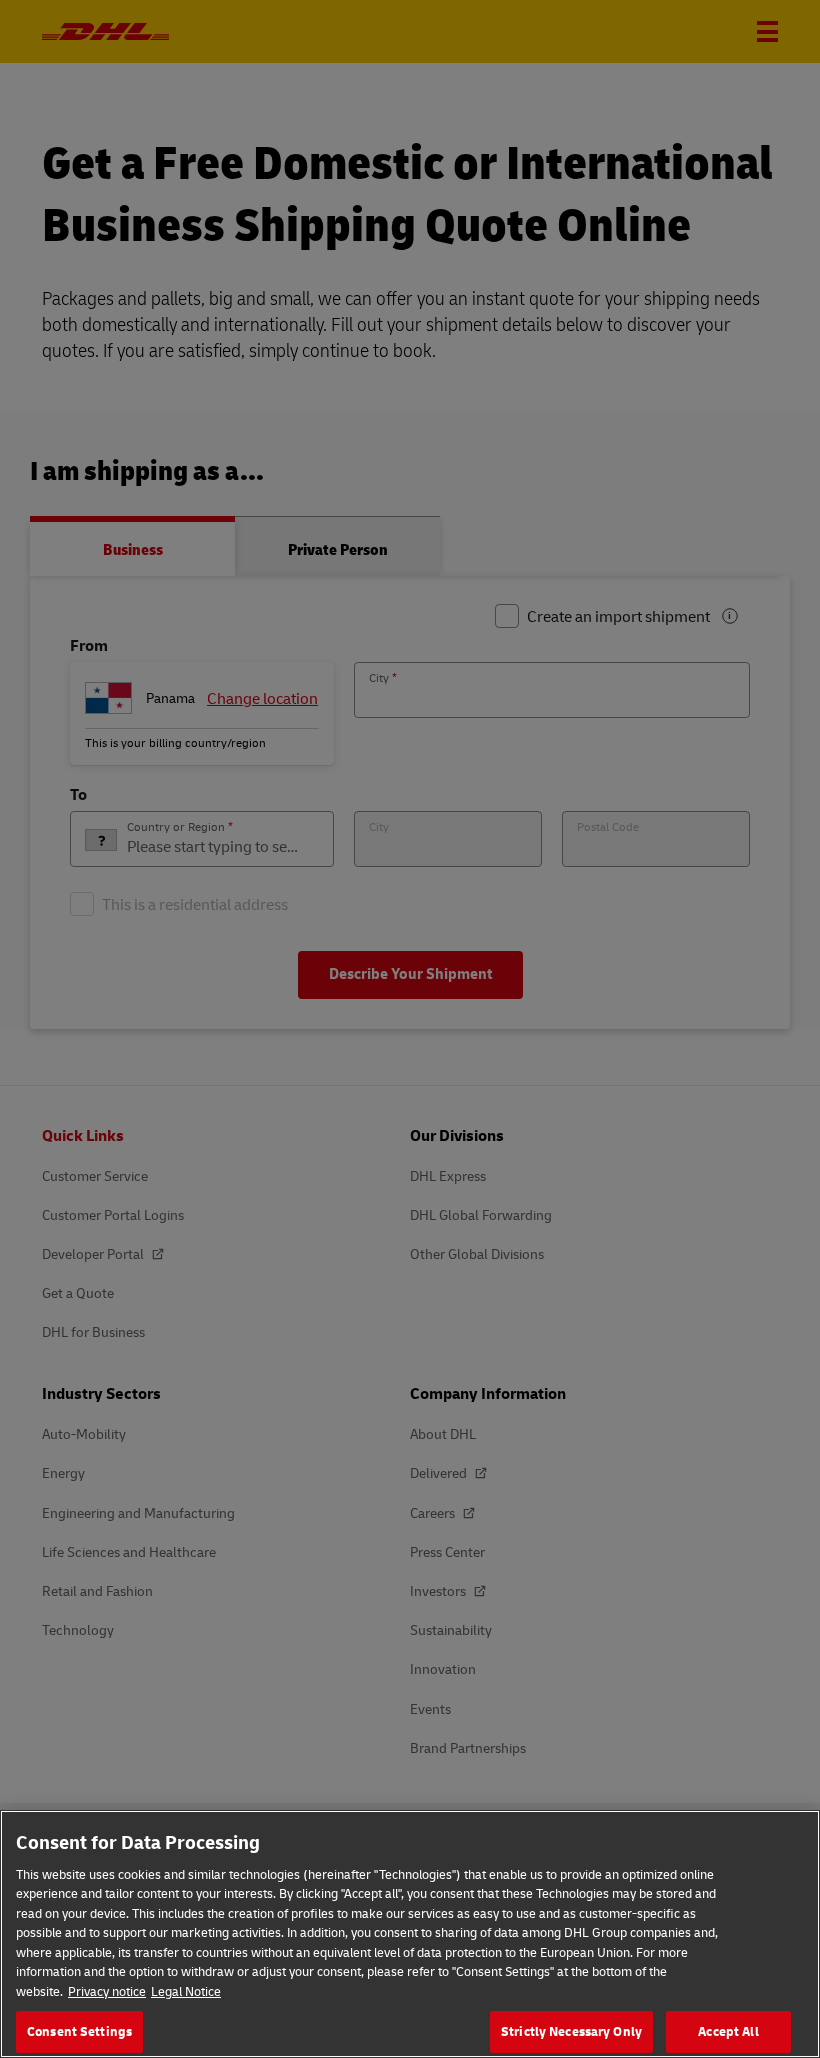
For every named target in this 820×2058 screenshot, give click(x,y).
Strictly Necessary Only (571, 2031)
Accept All (728, 2031)
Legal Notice (186, 1991)
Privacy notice (107, 1991)
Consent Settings (79, 2031)
